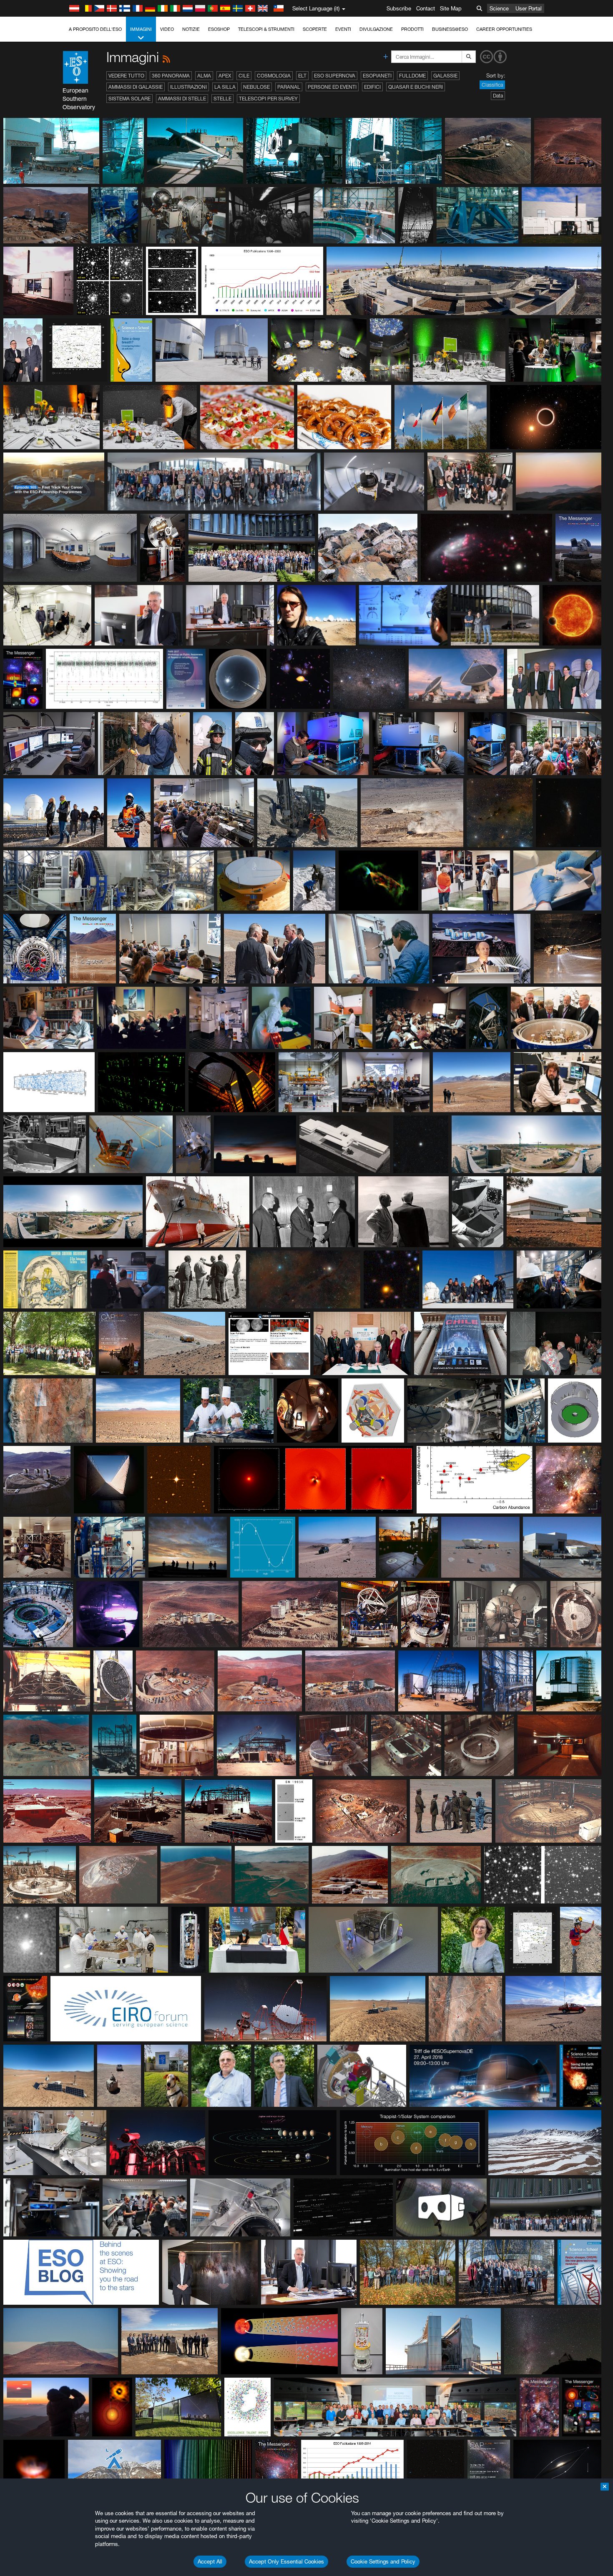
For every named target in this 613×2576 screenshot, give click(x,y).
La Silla (225, 87)
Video (167, 29)
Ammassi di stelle (182, 99)
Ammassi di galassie (136, 87)
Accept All (210, 2561)
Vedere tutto (126, 76)
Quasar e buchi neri (416, 87)
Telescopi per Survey (268, 99)
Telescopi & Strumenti (266, 29)
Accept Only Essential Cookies (286, 2561)
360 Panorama (171, 76)
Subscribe (399, 8)
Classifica (492, 85)
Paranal (289, 87)
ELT (302, 76)
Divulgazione (376, 29)
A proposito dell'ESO (95, 29)
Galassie (445, 76)
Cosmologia (274, 76)
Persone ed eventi (332, 87)
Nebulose (256, 87)
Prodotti (412, 29)
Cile (244, 76)
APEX (225, 76)
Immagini (141, 29)
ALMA (204, 76)
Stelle (222, 99)
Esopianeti (377, 76)
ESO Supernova (335, 76)
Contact (426, 8)
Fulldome (412, 76)
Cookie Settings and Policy (383, 2561)
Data (498, 96)
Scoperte (315, 29)
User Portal (529, 8)
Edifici (372, 87)
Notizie (191, 29)
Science (499, 8)
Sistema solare (129, 99)
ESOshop (219, 29)
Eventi (343, 29)
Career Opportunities (504, 29)
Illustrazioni (188, 87)
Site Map (451, 8)
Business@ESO (450, 29)
